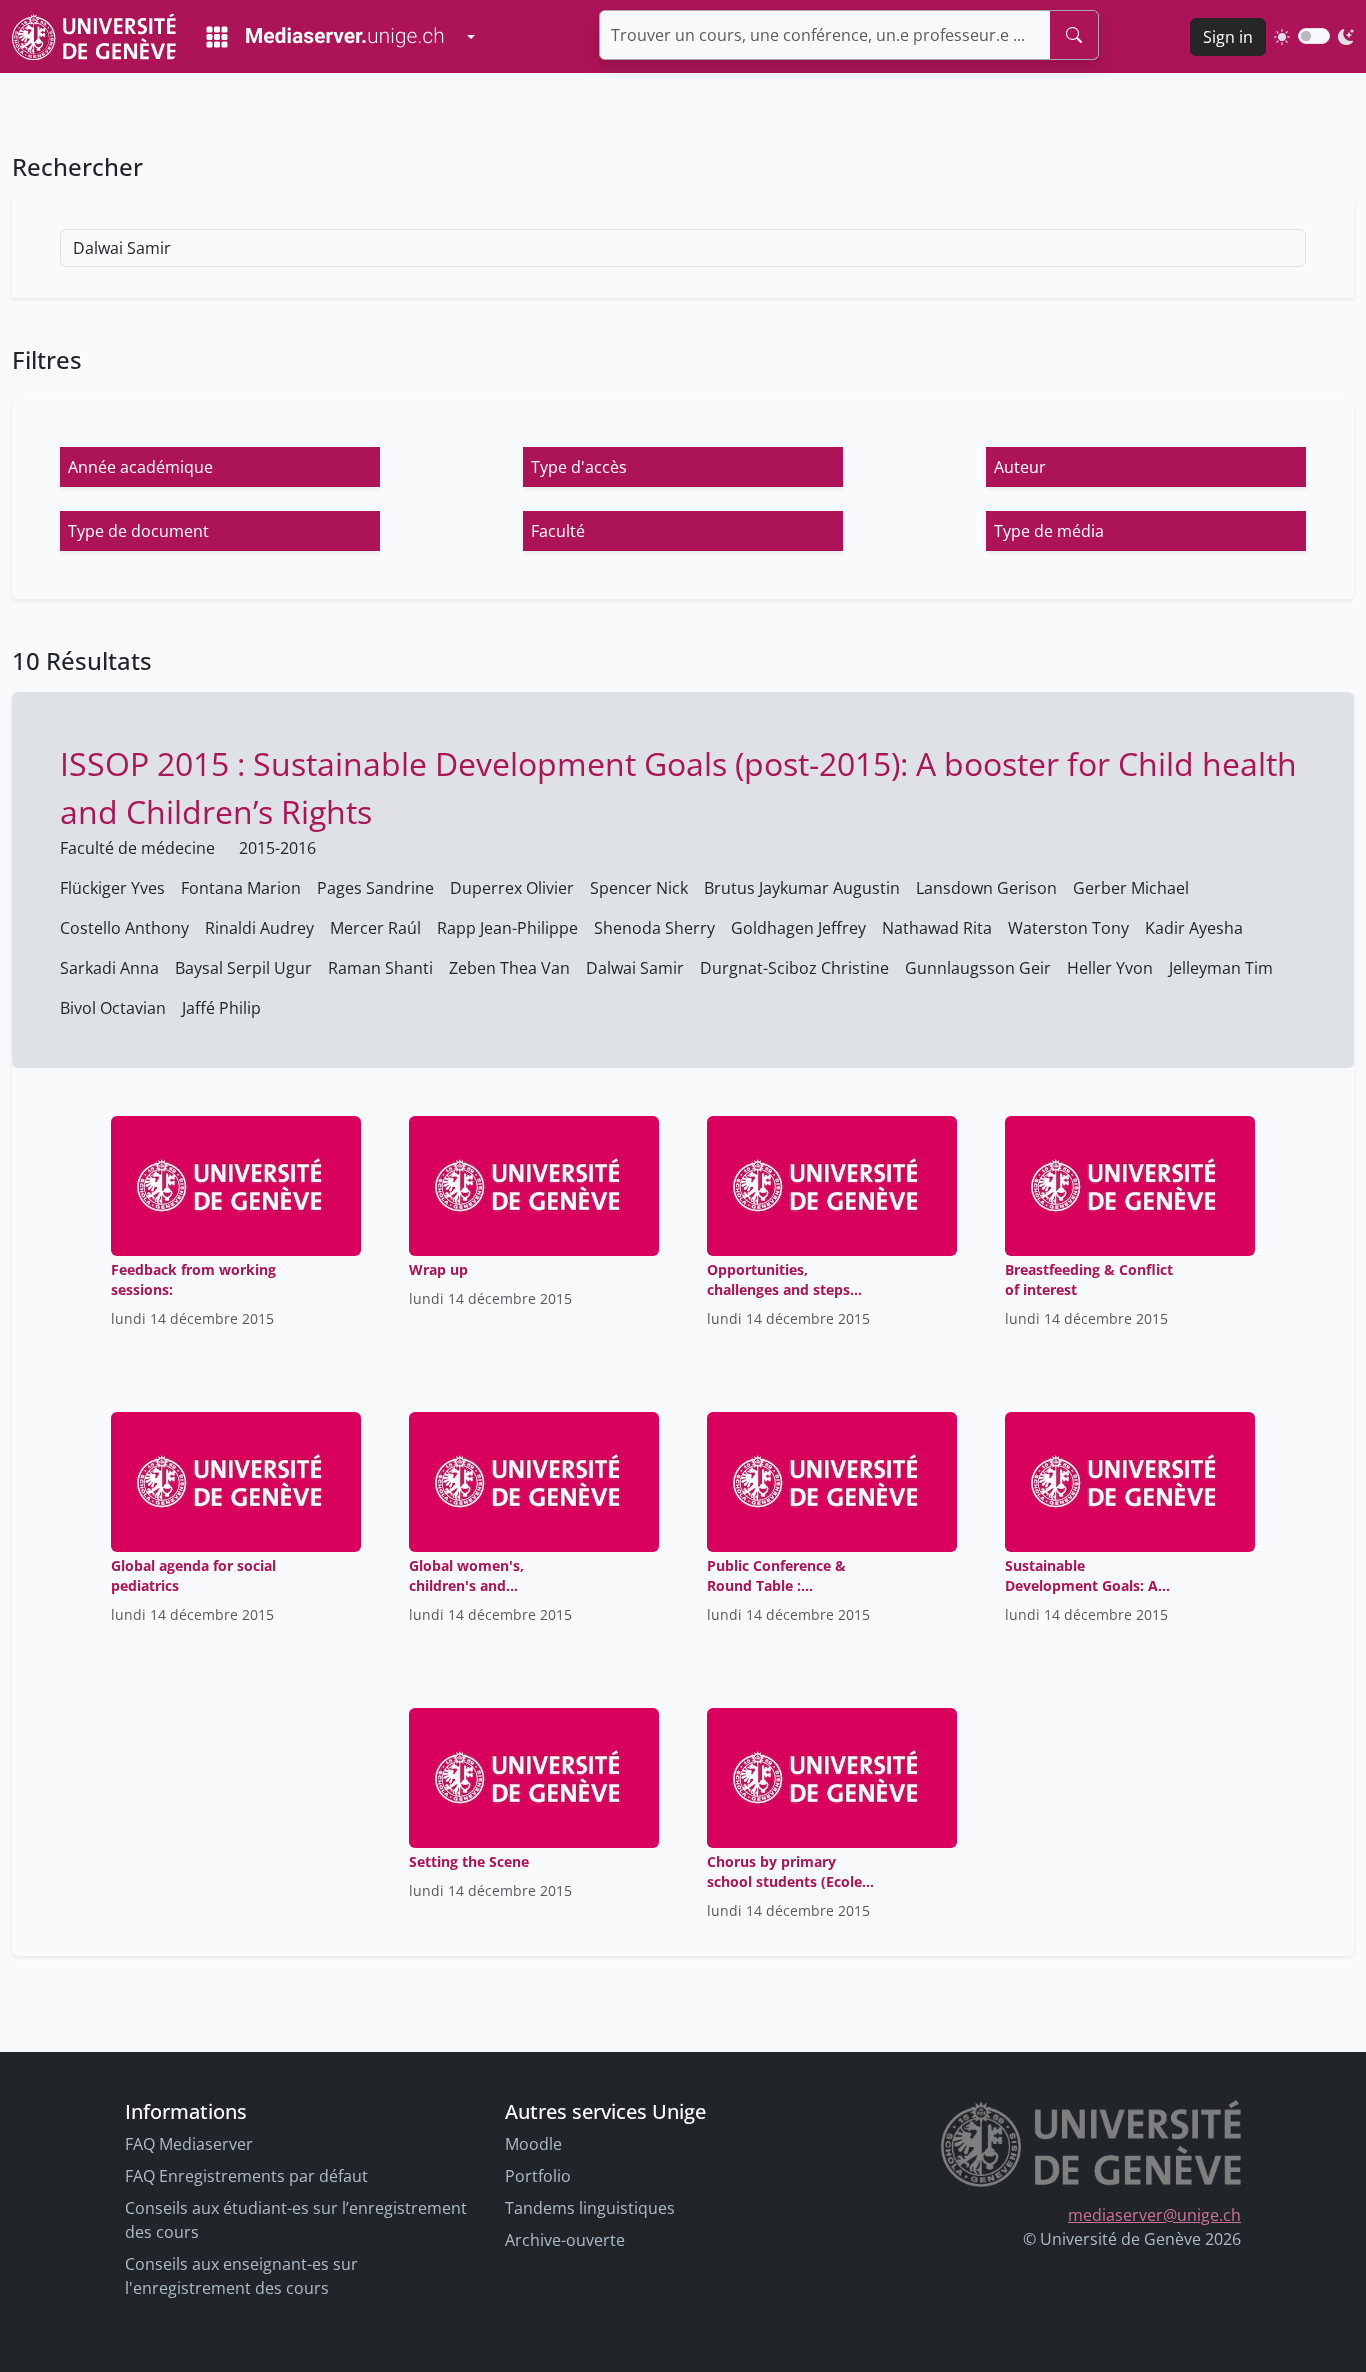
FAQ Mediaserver (189, 2144)
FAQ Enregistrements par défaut (246, 2176)
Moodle (533, 2144)
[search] (1074, 35)
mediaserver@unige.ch (1154, 2215)
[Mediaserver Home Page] (325, 37)
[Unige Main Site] (94, 36)
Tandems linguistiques (590, 2208)
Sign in (1228, 37)
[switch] (1314, 36)
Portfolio (538, 2176)
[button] (220, 467)
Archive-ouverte (565, 2240)
